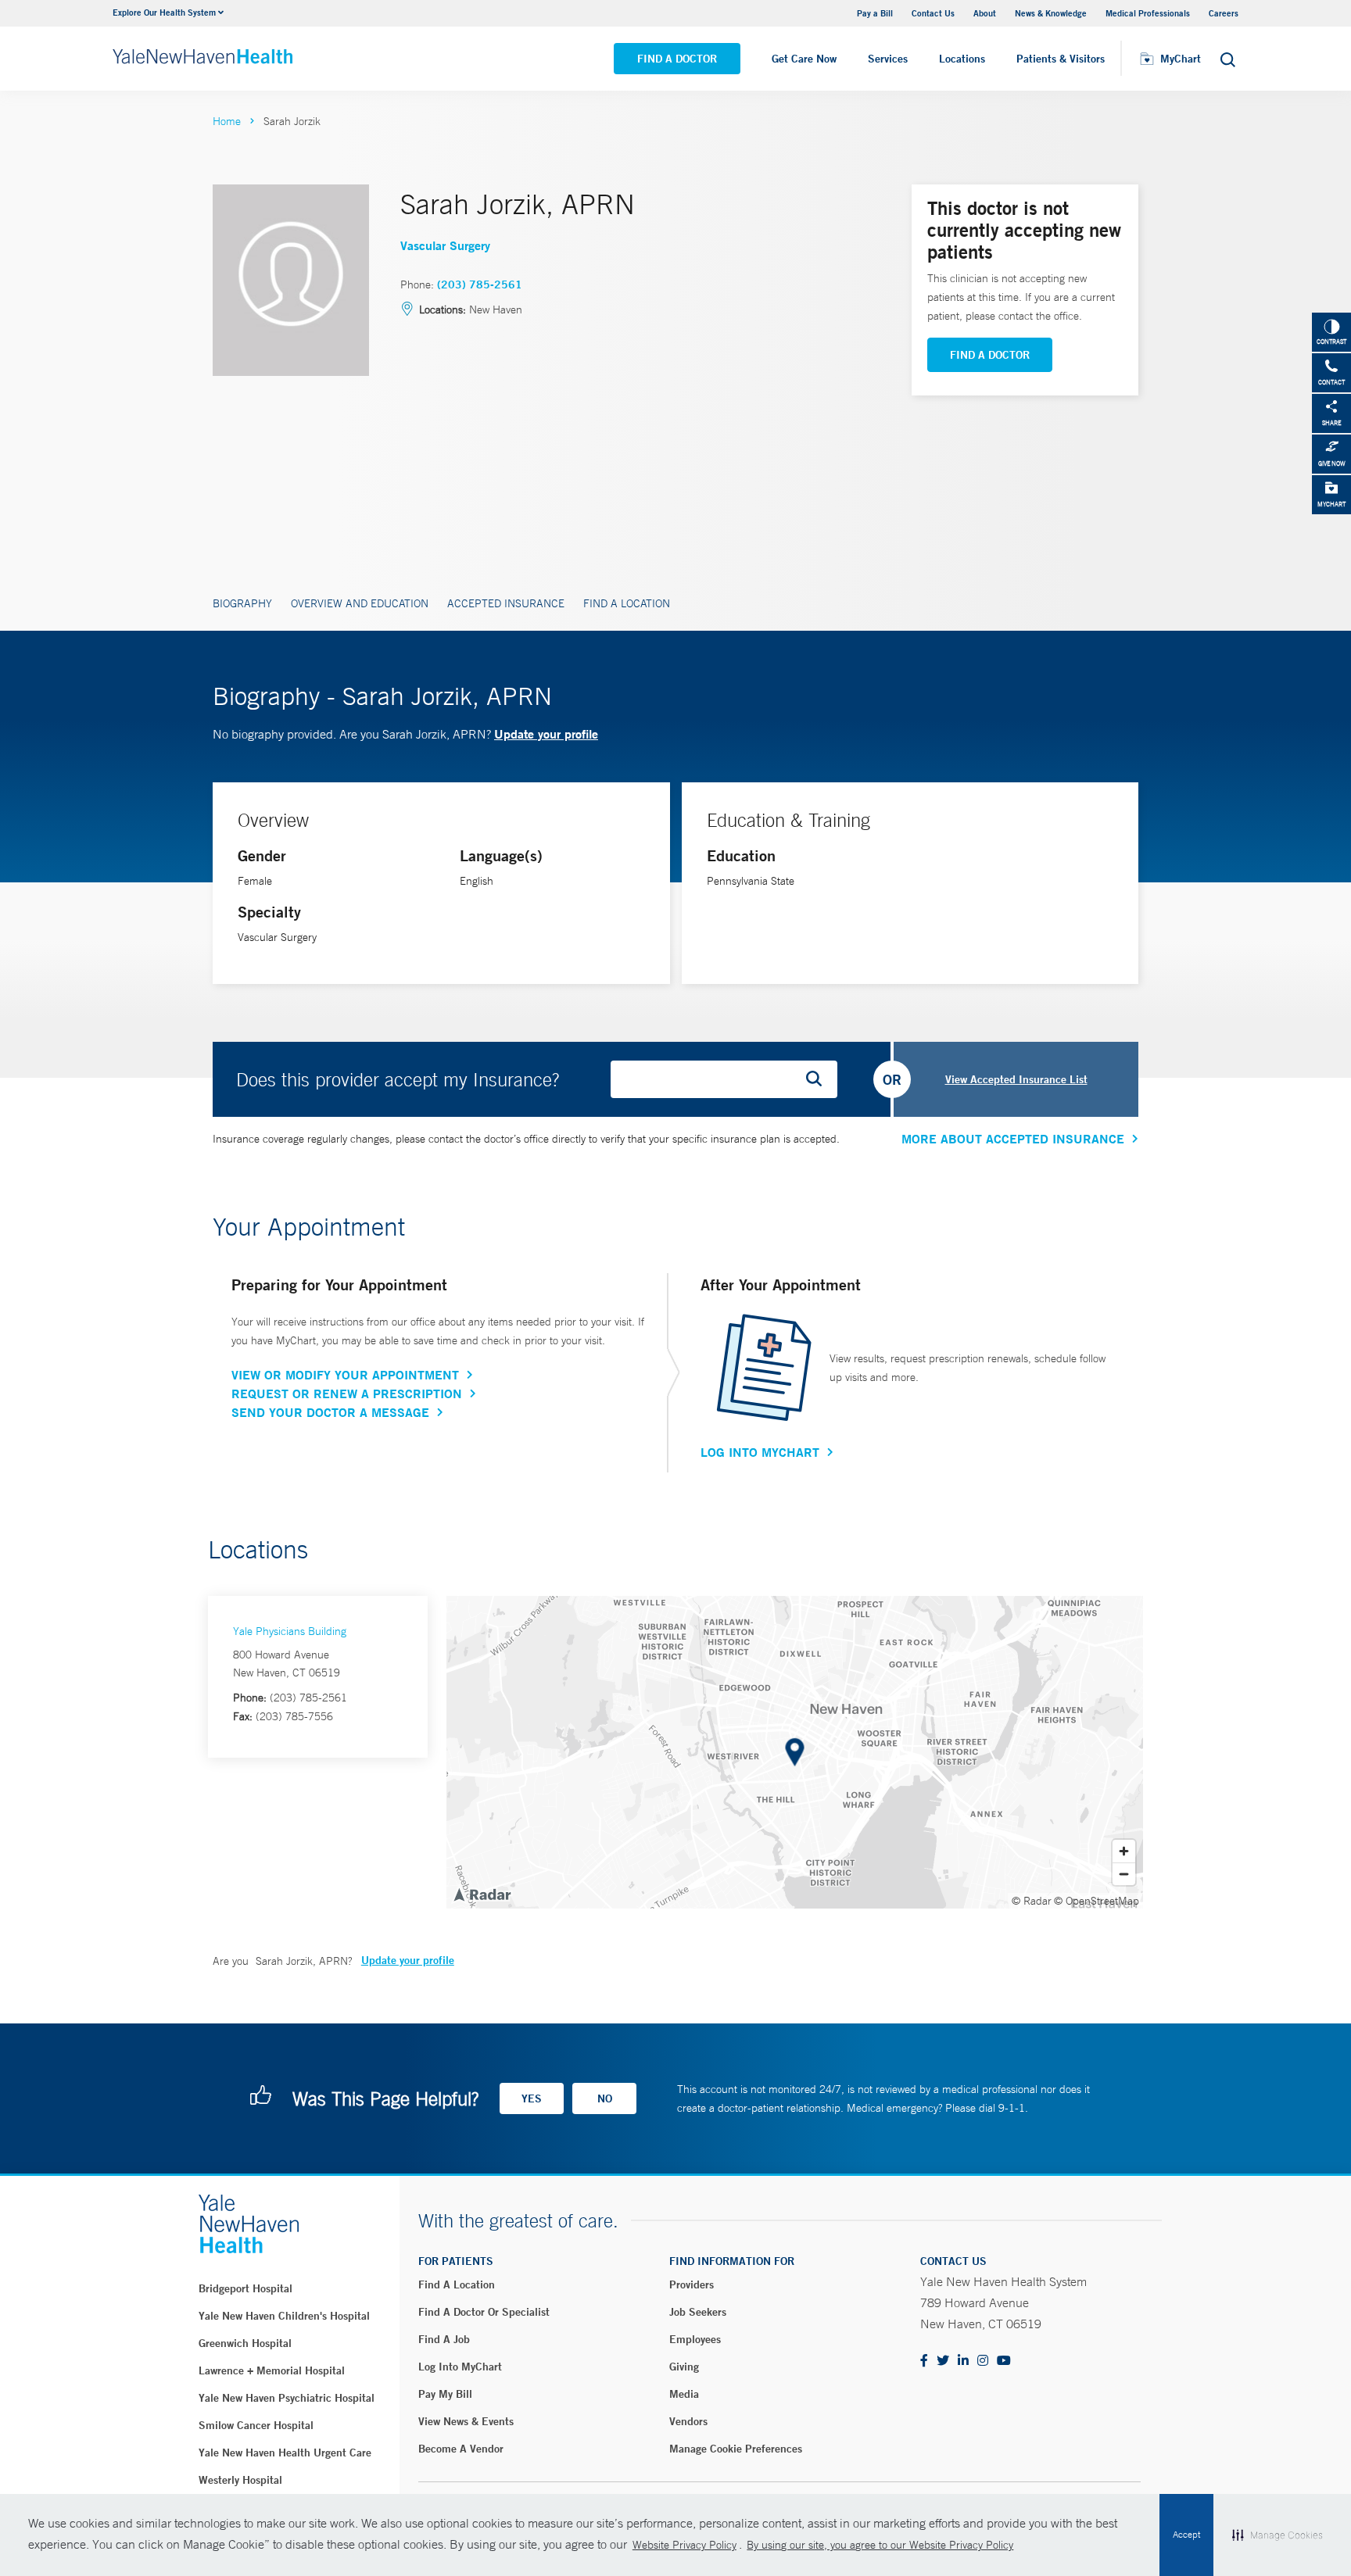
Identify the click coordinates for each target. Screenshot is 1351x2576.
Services (888, 59)
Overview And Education (360, 603)
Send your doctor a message (330, 1412)
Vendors (688, 2421)
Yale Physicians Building (290, 1631)
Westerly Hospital (240, 2480)
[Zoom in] (1124, 1851)
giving (684, 2367)
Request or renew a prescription (347, 1394)
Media (684, 2394)
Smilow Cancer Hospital (256, 2425)
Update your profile (546, 733)
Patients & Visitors (1061, 59)
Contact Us (933, 13)
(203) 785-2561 (480, 284)
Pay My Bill (445, 2394)
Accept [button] (1186, 2535)
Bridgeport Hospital (245, 2288)
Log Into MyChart (760, 1452)
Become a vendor (461, 2449)
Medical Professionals (1148, 13)
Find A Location (627, 603)
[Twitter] (943, 2361)
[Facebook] (924, 2361)
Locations (962, 59)
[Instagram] (983, 2361)
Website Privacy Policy (684, 2545)
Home (227, 121)
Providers (692, 2284)
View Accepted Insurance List (1016, 1079)
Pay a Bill (875, 13)
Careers (1224, 13)
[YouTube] (1004, 2361)
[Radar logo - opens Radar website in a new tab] (482, 1894)
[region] (795, 1752)
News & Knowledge (1051, 13)
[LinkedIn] (963, 2361)
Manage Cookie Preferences (736, 2449)
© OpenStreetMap (1097, 1901)
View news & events (466, 2421)
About (985, 13)
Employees (695, 2339)
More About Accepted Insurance (1013, 1139)
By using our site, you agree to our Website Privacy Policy (880, 2545)
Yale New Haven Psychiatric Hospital (287, 2398)
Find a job (444, 2339)
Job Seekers (698, 2312)
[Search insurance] (819, 1079)
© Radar (1032, 1901)
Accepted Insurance (506, 603)
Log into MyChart (460, 2367)
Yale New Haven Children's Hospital (284, 2316)
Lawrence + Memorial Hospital (272, 2370)
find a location (457, 2284)
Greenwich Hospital (245, 2343)
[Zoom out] (1124, 1874)
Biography (242, 603)
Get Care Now (804, 59)
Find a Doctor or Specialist (484, 2312)
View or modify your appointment (345, 1375)
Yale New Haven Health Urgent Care (285, 2453)
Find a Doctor (677, 59)
